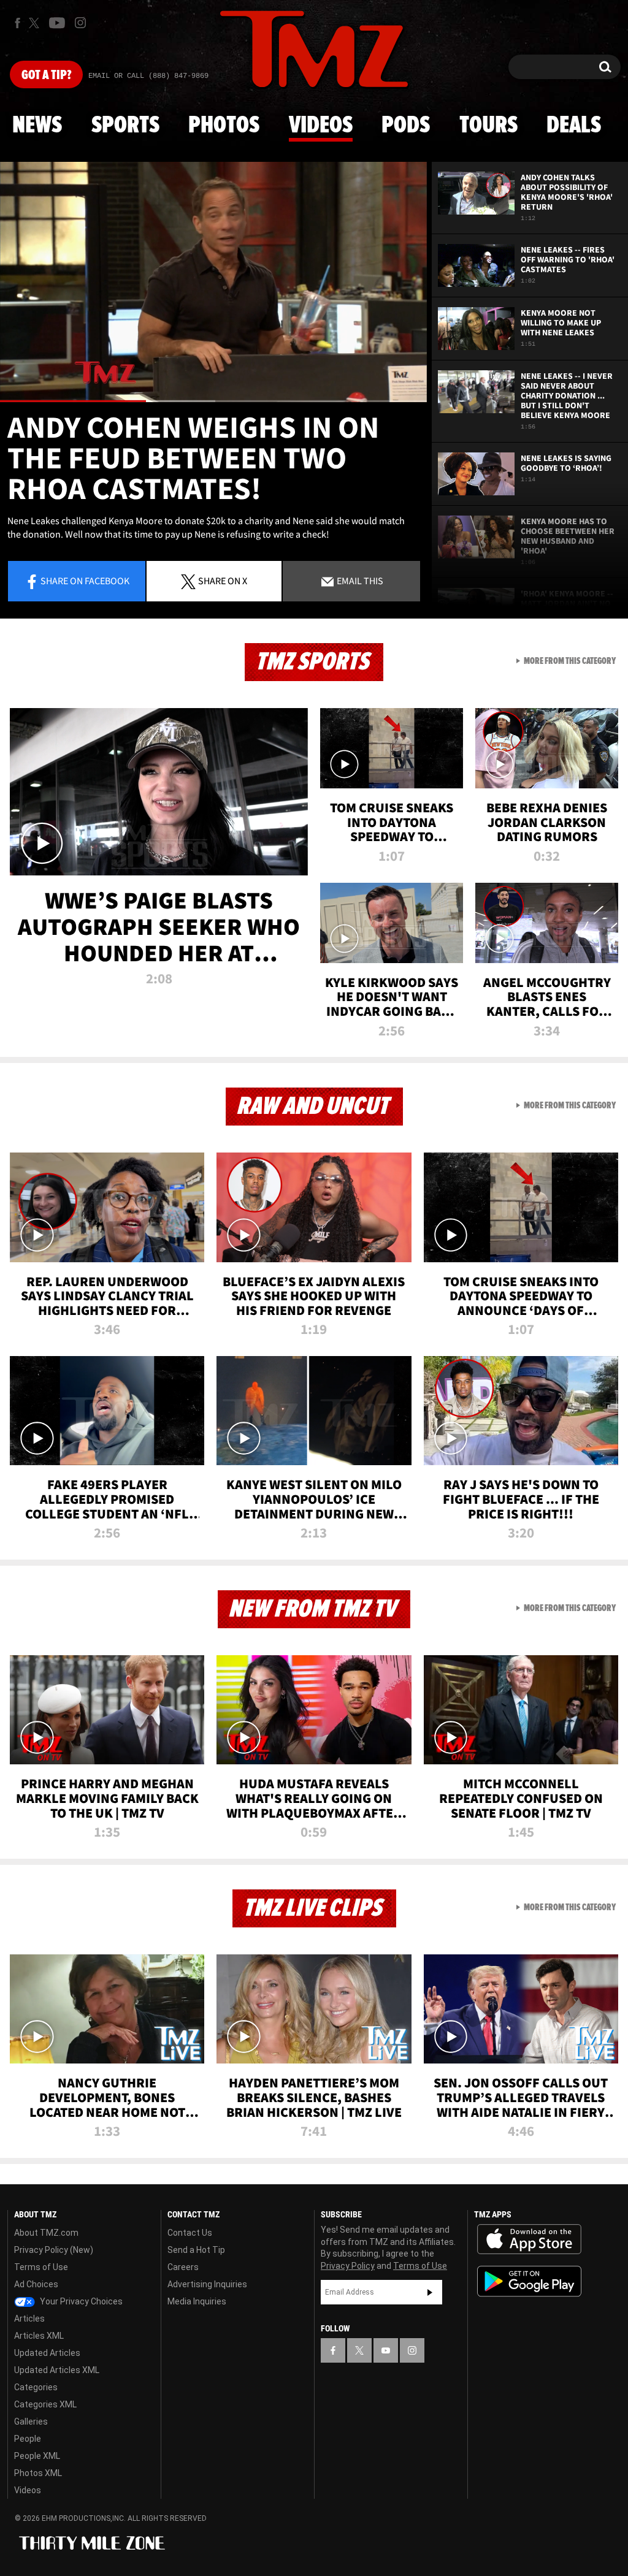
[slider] (213, 401)
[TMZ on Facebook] (17, 23)
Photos (224, 126)
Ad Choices (36, 2284)
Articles (29, 2319)
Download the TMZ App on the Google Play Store (529, 2281)
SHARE (223, 581)
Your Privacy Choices (80, 2301)
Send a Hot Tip (196, 2250)
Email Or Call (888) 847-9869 (148, 76)
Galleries (31, 2422)
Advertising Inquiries (207, 2284)
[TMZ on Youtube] (57, 23)
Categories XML (45, 2404)
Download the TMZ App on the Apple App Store (529, 2239)
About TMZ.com (46, 2233)
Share (85, 581)
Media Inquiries (197, 2301)
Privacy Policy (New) (54, 2250)
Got (46, 75)
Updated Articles (47, 2353)
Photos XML (38, 2473)
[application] (213, 282)
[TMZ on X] (36, 23)
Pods (406, 126)
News (37, 126)
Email (359, 581)
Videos (321, 126)
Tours (488, 126)
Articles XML (39, 2336)
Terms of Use (41, 2267)
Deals (574, 126)
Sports (125, 126)
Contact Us (190, 2233)
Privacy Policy (348, 2266)
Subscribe (430, 2292)
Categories (36, 2387)
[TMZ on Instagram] (80, 23)
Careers (183, 2267)
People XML (37, 2456)
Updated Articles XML (57, 2370)
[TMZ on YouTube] (386, 2350)
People (28, 2439)
